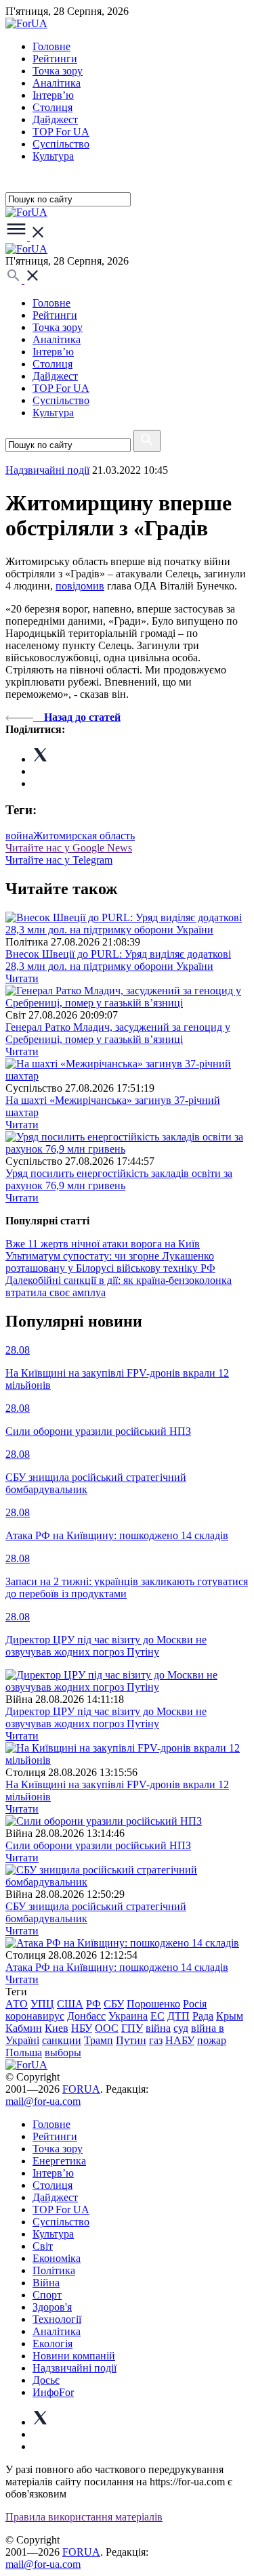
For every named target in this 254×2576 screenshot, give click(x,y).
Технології (57, 2319)
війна (158, 2028)
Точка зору (58, 71)
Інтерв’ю (53, 95)
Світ (43, 2246)
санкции (62, 2040)
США (70, 2004)
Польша (24, 2052)
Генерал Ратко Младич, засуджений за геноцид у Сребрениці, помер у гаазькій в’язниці (118, 1033)
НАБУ (180, 2040)
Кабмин (24, 2028)
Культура (53, 156)
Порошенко (153, 2004)
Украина (128, 2016)
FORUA (81, 2089)
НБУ (82, 2028)
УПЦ (42, 2004)
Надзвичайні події (47, 470)
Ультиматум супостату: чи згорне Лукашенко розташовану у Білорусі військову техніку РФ (110, 1262)
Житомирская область (84, 836)
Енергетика (59, 2161)
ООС (107, 2028)
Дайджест (55, 119)
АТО (17, 2004)
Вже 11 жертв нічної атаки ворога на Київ (103, 1244)
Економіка (57, 2258)
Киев (57, 2028)
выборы (63, 2052)
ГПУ (132, 2028)
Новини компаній (74, 2356)
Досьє (46, 2380)
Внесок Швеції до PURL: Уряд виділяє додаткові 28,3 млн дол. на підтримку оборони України (118, 960)
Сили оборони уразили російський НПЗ (98, 1845)
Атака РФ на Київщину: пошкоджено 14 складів (117, 1967)
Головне (51, 46)
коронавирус (35, 2016)
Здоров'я (52, 2307)
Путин (131, 2040)
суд (181, 2028)
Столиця (52, 107)
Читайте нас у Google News (69, 848)
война (19, 836)
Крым (230, 2016)
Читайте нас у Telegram (59, 860)
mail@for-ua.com (43, 2101)
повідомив (80, 586)
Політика (54, 2270)
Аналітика (57, 83)
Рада (203, 2016)
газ (156, 2040)
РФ (93, 2004)
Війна (46, 2283)
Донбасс (86, 2016)
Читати (22, 978)
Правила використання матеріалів (84, 2517)
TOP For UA (61, 132)
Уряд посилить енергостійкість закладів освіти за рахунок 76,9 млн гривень (119, 1179)
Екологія (52, 2344)
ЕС (157, 2016)
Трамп (99, 2040)
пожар (212, 2040)
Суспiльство (61, 144)
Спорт (47, 2295)
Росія (195, 2004)
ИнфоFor (53, 2392)
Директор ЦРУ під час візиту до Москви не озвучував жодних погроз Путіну (106, 1717)
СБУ (114, 2004)
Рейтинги (55, 59)
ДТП (178, 2016)
